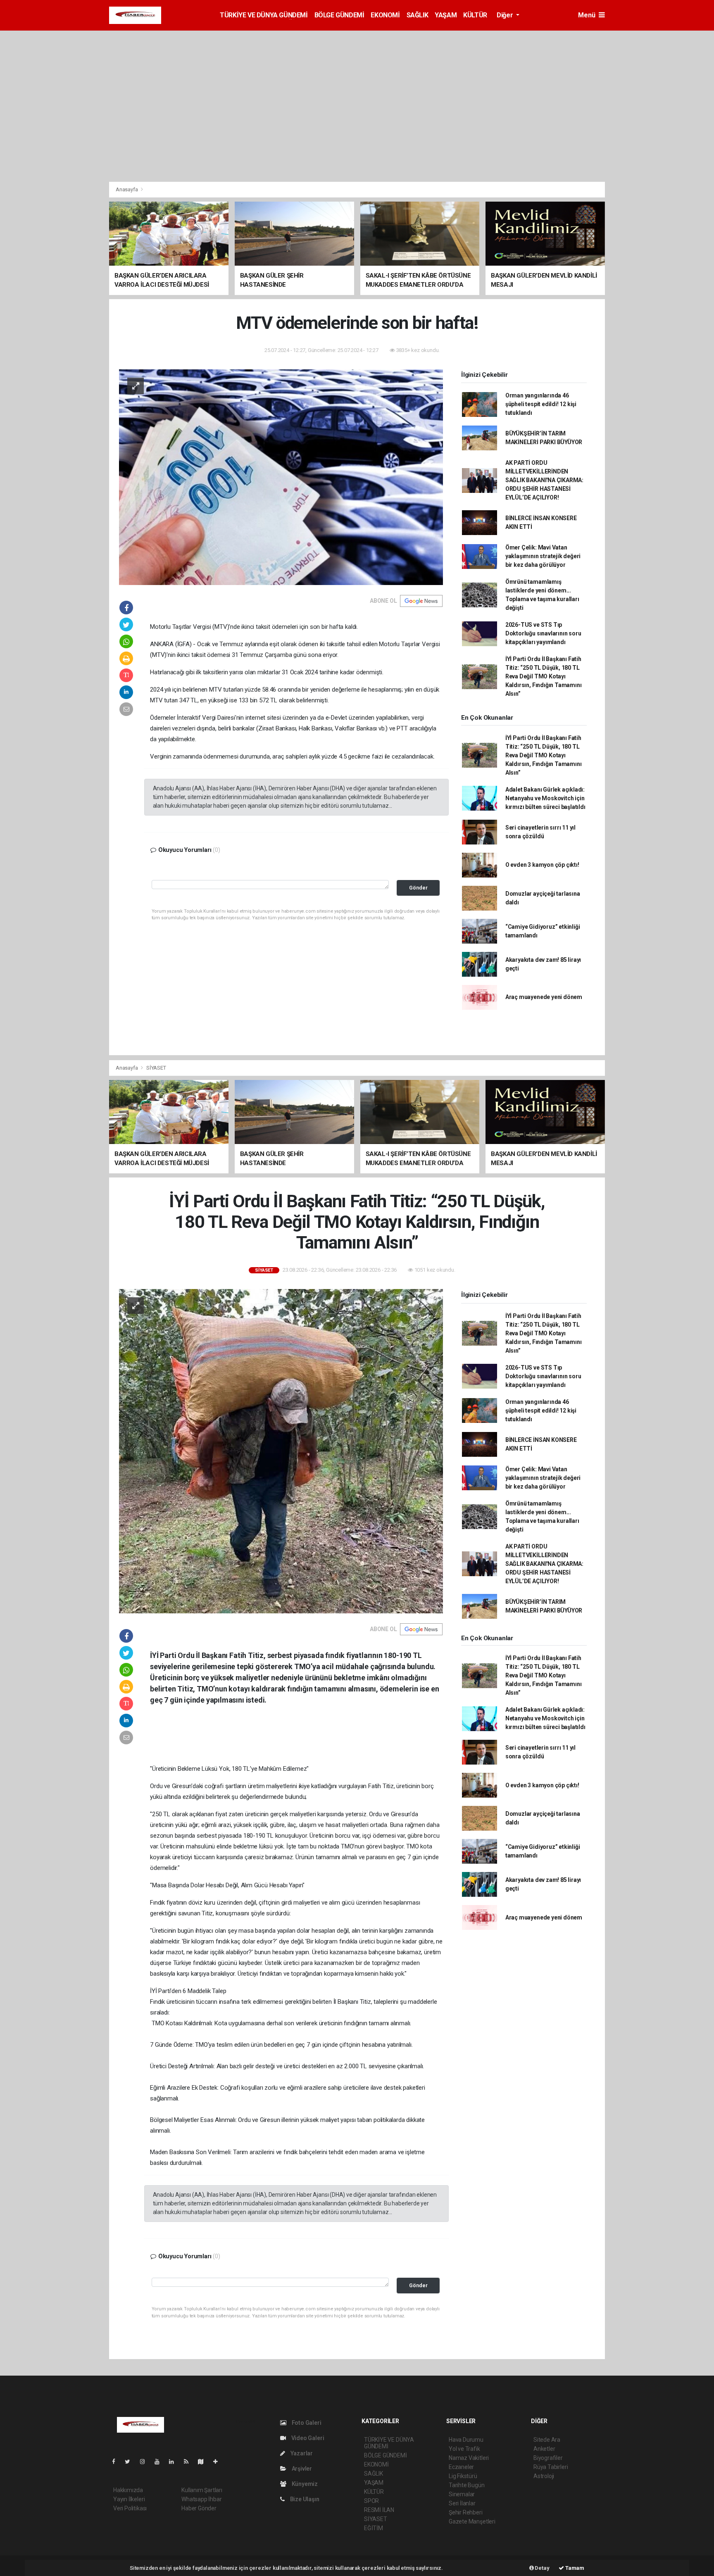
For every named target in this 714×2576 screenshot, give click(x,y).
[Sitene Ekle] (219, 2462)
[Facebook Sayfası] (117, 2462)
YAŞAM (446, 15)
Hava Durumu (466, 2440)
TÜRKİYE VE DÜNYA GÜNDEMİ (264, 15)
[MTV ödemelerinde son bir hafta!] (281, 477)
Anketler (544, 2449)
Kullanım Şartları (202, 2490)
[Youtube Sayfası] (160, 2462)
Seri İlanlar (462, 2503)
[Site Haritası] (204, 2462)
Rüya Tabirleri (551, 2467)
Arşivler (301, 2469)
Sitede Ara (547, 2440)
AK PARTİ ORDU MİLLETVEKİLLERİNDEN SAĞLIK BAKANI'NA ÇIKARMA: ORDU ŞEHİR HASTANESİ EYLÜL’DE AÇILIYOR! (544, 480)
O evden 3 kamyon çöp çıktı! (542, 865)
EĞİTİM (374, 2528)
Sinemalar (462, 2494)
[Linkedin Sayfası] (175, 2462)
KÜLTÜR (475, 15)
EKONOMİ (385, 15)
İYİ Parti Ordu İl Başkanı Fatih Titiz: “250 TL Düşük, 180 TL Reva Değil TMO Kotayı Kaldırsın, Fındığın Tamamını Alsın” (544, 676)
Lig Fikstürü (463, 2476)
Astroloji (544, 2476)
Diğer (506, 15)
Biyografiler (548, 2458)
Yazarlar (301, 2453)
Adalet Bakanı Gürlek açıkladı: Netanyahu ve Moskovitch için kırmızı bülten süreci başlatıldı (545, 798)
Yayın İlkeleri (129, 2499)
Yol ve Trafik (464, 2449)
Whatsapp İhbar (201, 2499)
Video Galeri (307, 2438)
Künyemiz (304, 2484)
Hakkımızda (128, 2490)
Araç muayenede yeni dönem (544, 997)
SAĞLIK (418, 15)
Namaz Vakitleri (469, 2458)
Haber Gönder (199, 2508)
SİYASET (156, 1068)
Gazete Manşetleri (472, 2521)
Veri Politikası (130, 2508)
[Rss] (189, 2462)
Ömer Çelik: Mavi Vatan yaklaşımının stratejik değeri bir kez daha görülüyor (543, 556)
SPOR (371, 2501)
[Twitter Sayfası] (131, 2462)
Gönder (418, 888)
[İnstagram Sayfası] (146, 2462)
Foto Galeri (306, 2423)
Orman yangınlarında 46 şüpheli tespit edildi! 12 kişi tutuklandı (541, 404)
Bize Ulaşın (304, 2499)
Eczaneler (461, 2467)
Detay (542, 2568)
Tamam (574, 2568)
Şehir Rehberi (466, 2512)
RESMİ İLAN (379, 2510)
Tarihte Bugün (467, 2485)
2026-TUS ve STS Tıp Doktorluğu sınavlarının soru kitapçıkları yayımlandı (543, 633)
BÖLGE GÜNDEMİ (339, 15)
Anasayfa (127, 189)
